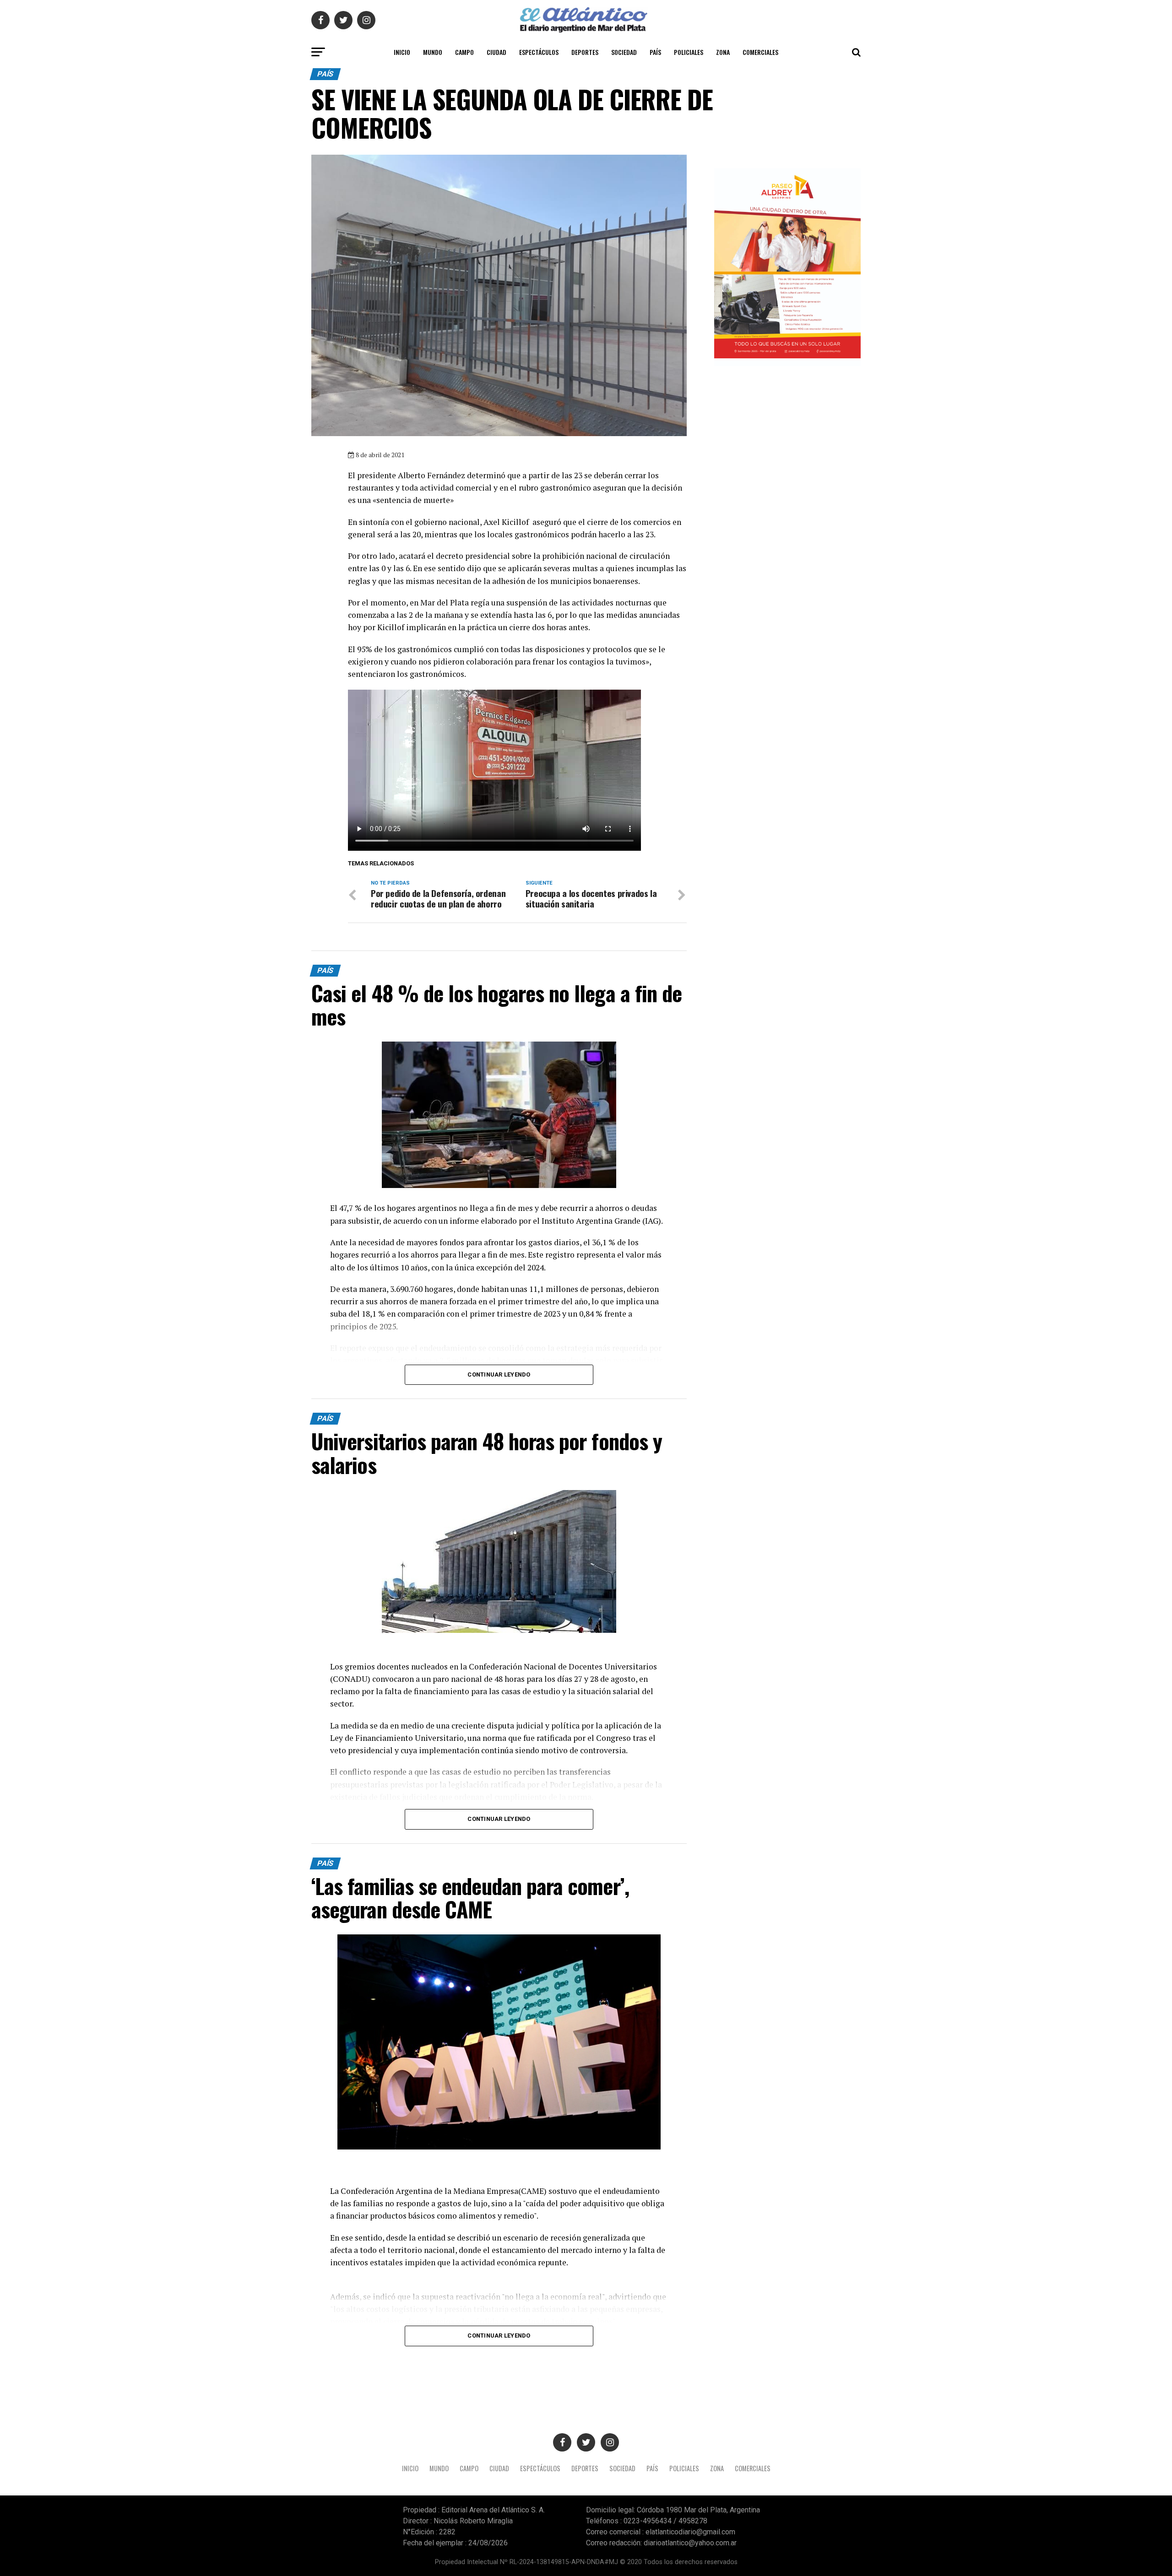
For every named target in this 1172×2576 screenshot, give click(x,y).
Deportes (585, 52)
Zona (723, 52)
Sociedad (624, 52)
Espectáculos (539, 52)
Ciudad (496, 52)
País (655, 52)
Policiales (689, 52)
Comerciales (760, 52)
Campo (464, 52)
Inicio (402, 52)
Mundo (433, 52)
